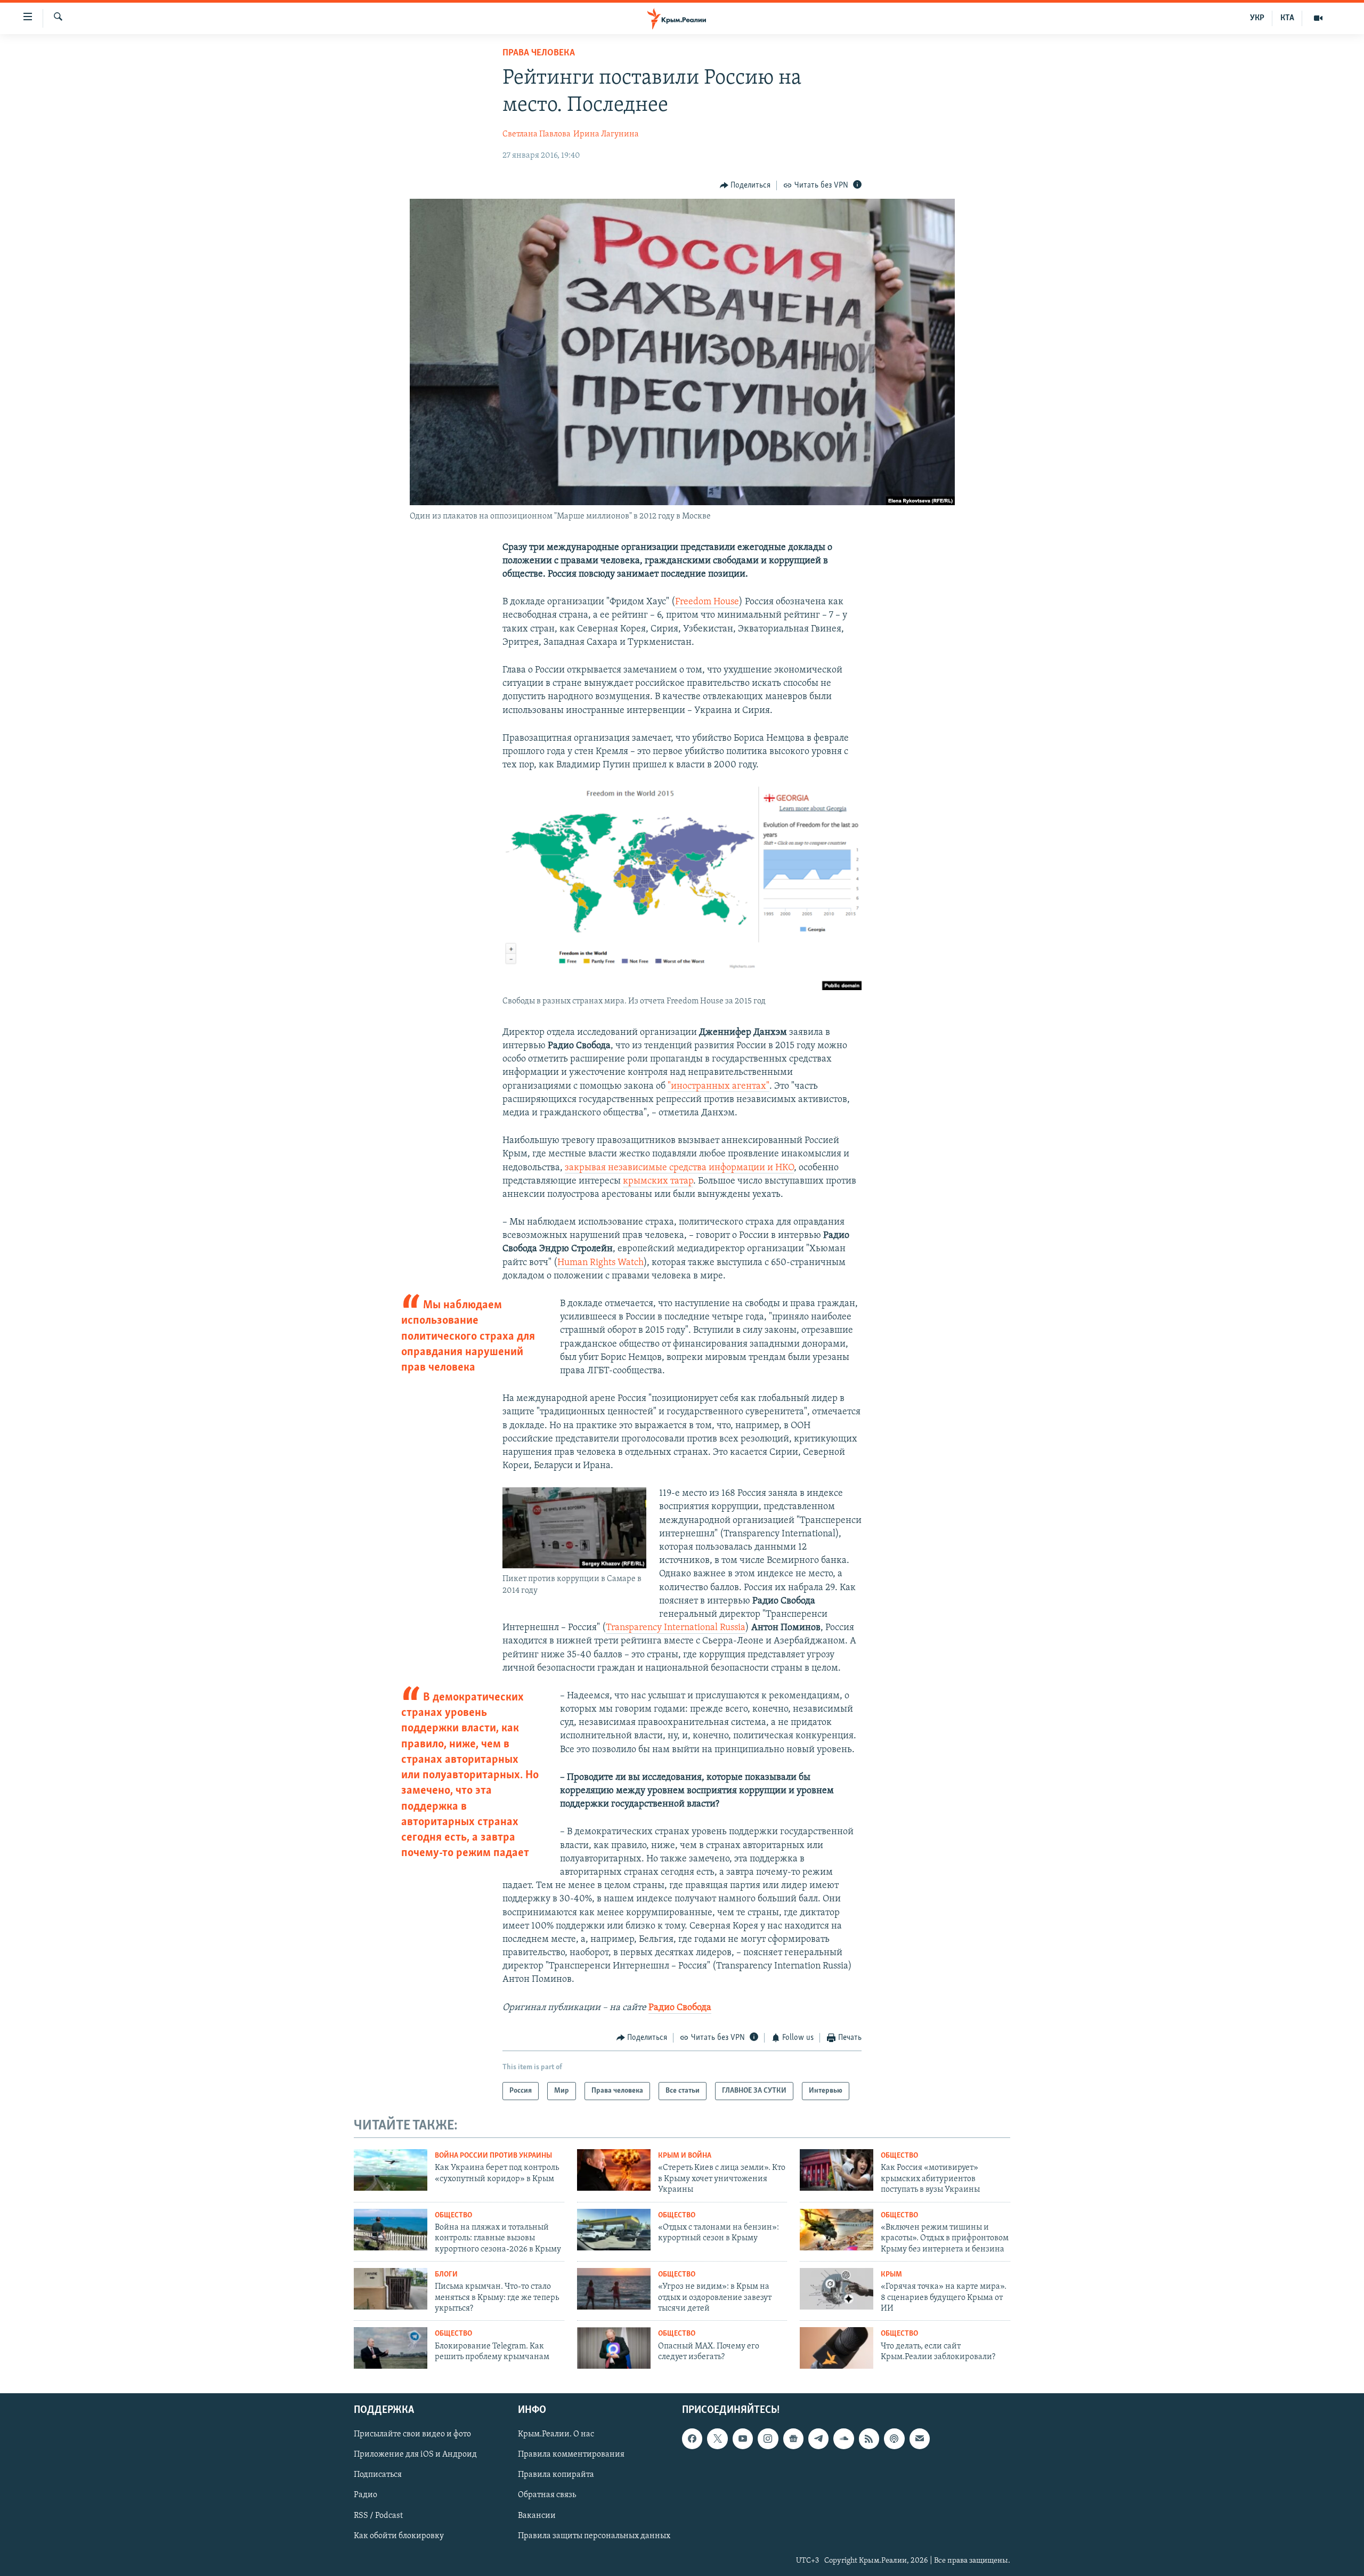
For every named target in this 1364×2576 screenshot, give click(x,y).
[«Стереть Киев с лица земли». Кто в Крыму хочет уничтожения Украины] (614, 2170)
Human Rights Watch (600, 1263)
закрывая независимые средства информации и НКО (679, 1168)
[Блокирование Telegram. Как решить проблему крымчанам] (391, 2348)
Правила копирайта (556, 2475)
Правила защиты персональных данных (594, 2536)
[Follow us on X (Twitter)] (717, 2439)
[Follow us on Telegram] (818, 2439)
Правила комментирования (571, 2455)
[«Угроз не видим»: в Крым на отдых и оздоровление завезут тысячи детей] (614, 2289)
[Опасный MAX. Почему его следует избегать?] (614, 2348)
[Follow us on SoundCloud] (843, 2439)
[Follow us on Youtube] (743, 2439)
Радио (366, 2496)
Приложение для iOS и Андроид (415, 2455)
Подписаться (378, 2475)
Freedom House (707, 602)
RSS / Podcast (378, 2516)
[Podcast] (894, 2439)
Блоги (446, 2275)
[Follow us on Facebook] (692, 2439)
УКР (1257, 18)
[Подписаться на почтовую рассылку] (920, 2439)
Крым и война (685, 2156)
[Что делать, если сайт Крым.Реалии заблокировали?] (837, 2348)
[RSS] (869, 2439)
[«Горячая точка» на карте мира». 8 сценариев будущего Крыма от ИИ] (837, 2289)
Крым (891, 2275)
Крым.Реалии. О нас (556, 2434)
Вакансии (537, 2516)
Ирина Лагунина (606, 134)
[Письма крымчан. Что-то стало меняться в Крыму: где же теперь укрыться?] (391, 2289)
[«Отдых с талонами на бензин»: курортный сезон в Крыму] (614, 2230)
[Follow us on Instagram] (768, 2439)
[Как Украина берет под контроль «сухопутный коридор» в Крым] (391, 2170)
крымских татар (658, 1181)
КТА (1287, 18)
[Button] (745, 185)
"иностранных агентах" (718, 1087)
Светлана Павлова (537, 134)
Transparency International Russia (676, 1628)
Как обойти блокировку (399, 2536)
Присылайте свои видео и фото (412, 2434)
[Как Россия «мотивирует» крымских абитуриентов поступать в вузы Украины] (837, 2170)
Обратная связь (547, 2496)
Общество (899, 2156)
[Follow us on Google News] (793, 2439)
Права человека (539, 53)
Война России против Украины (493, 2156)
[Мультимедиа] (1318, 18)
